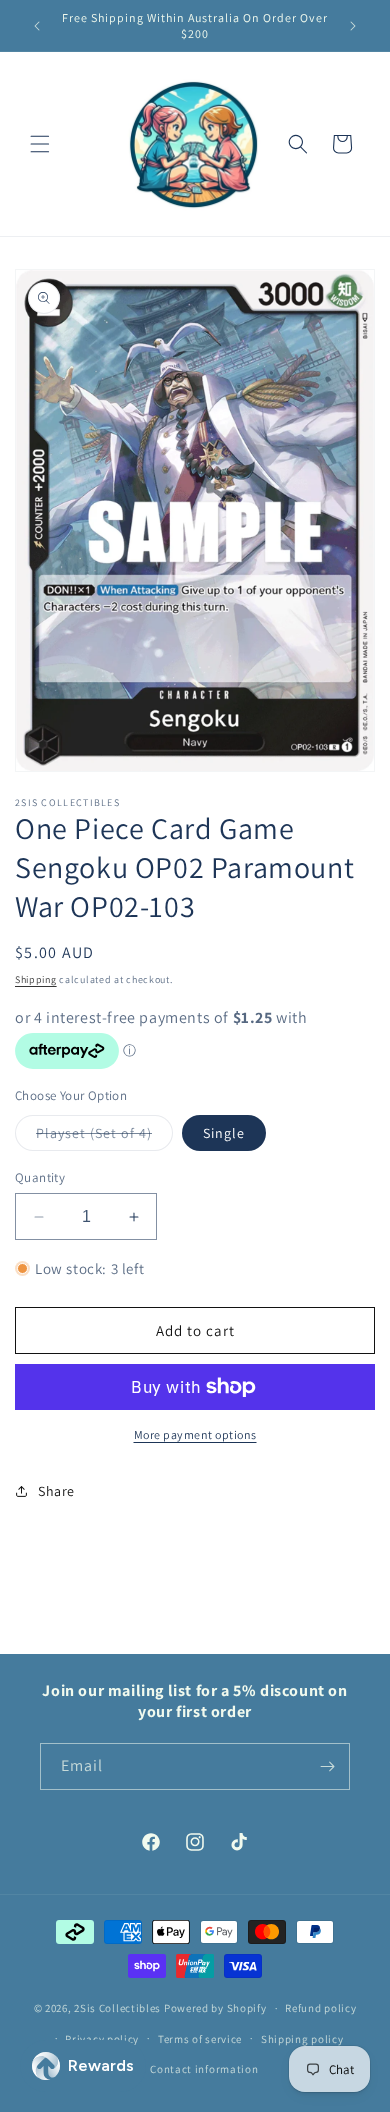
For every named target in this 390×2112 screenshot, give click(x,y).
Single (224, 1133)
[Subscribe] (327, 1766)
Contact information (204, 2069)
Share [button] (56, 1491)
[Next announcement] (353, 26)
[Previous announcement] (37, 26)
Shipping (36, 979)
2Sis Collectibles (117, 2008)
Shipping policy (302, 2039)
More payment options (195, 1434)
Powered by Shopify (215, 2008)
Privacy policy (102, 2039)
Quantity (40, 1177)
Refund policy (320, 2008)
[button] (40, 144)
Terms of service (200, 2039)
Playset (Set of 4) (104, 1137)
